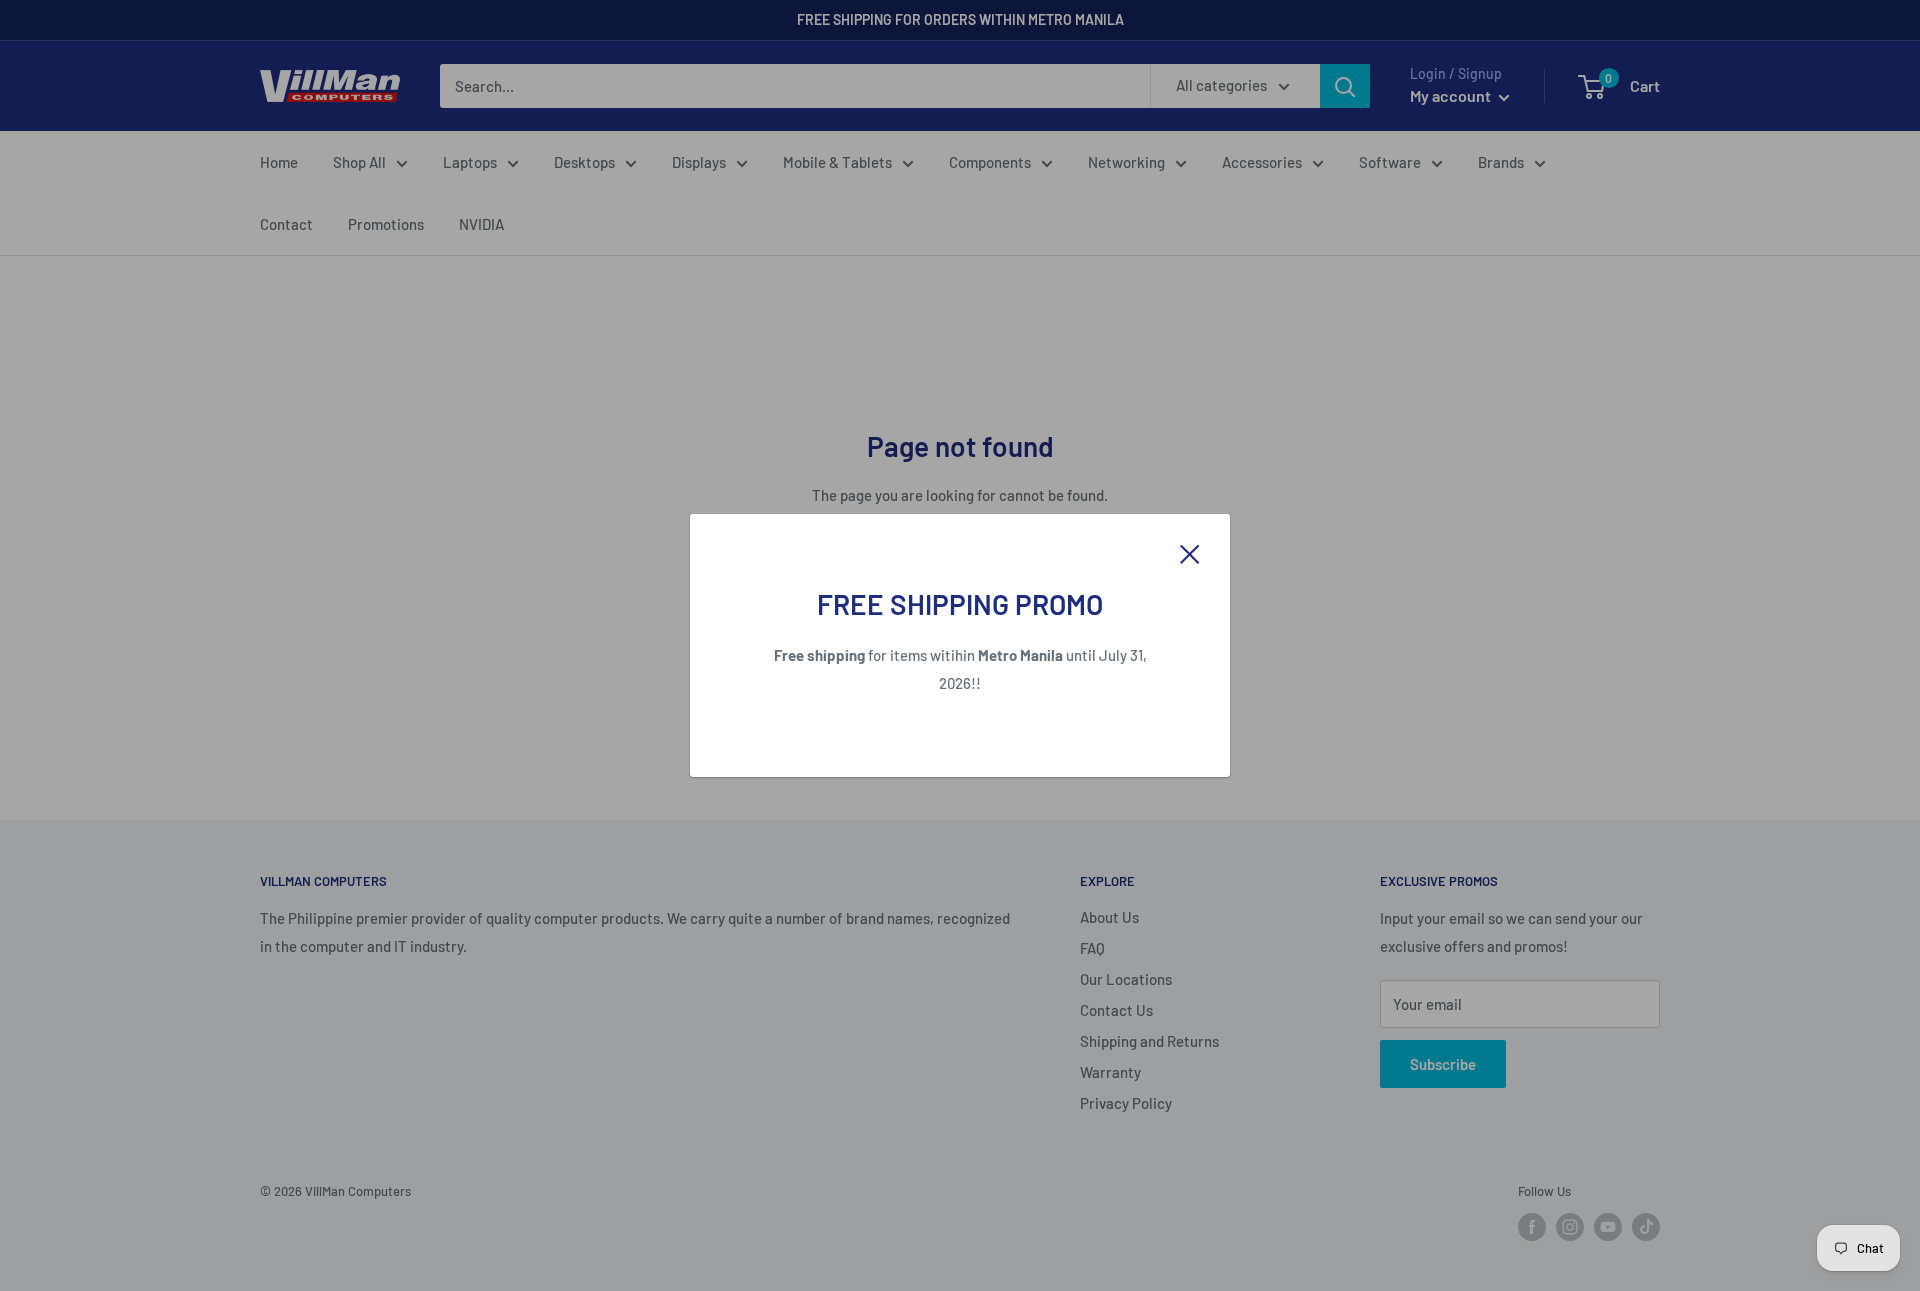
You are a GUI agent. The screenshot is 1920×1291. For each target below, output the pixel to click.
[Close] (1190, 552)
